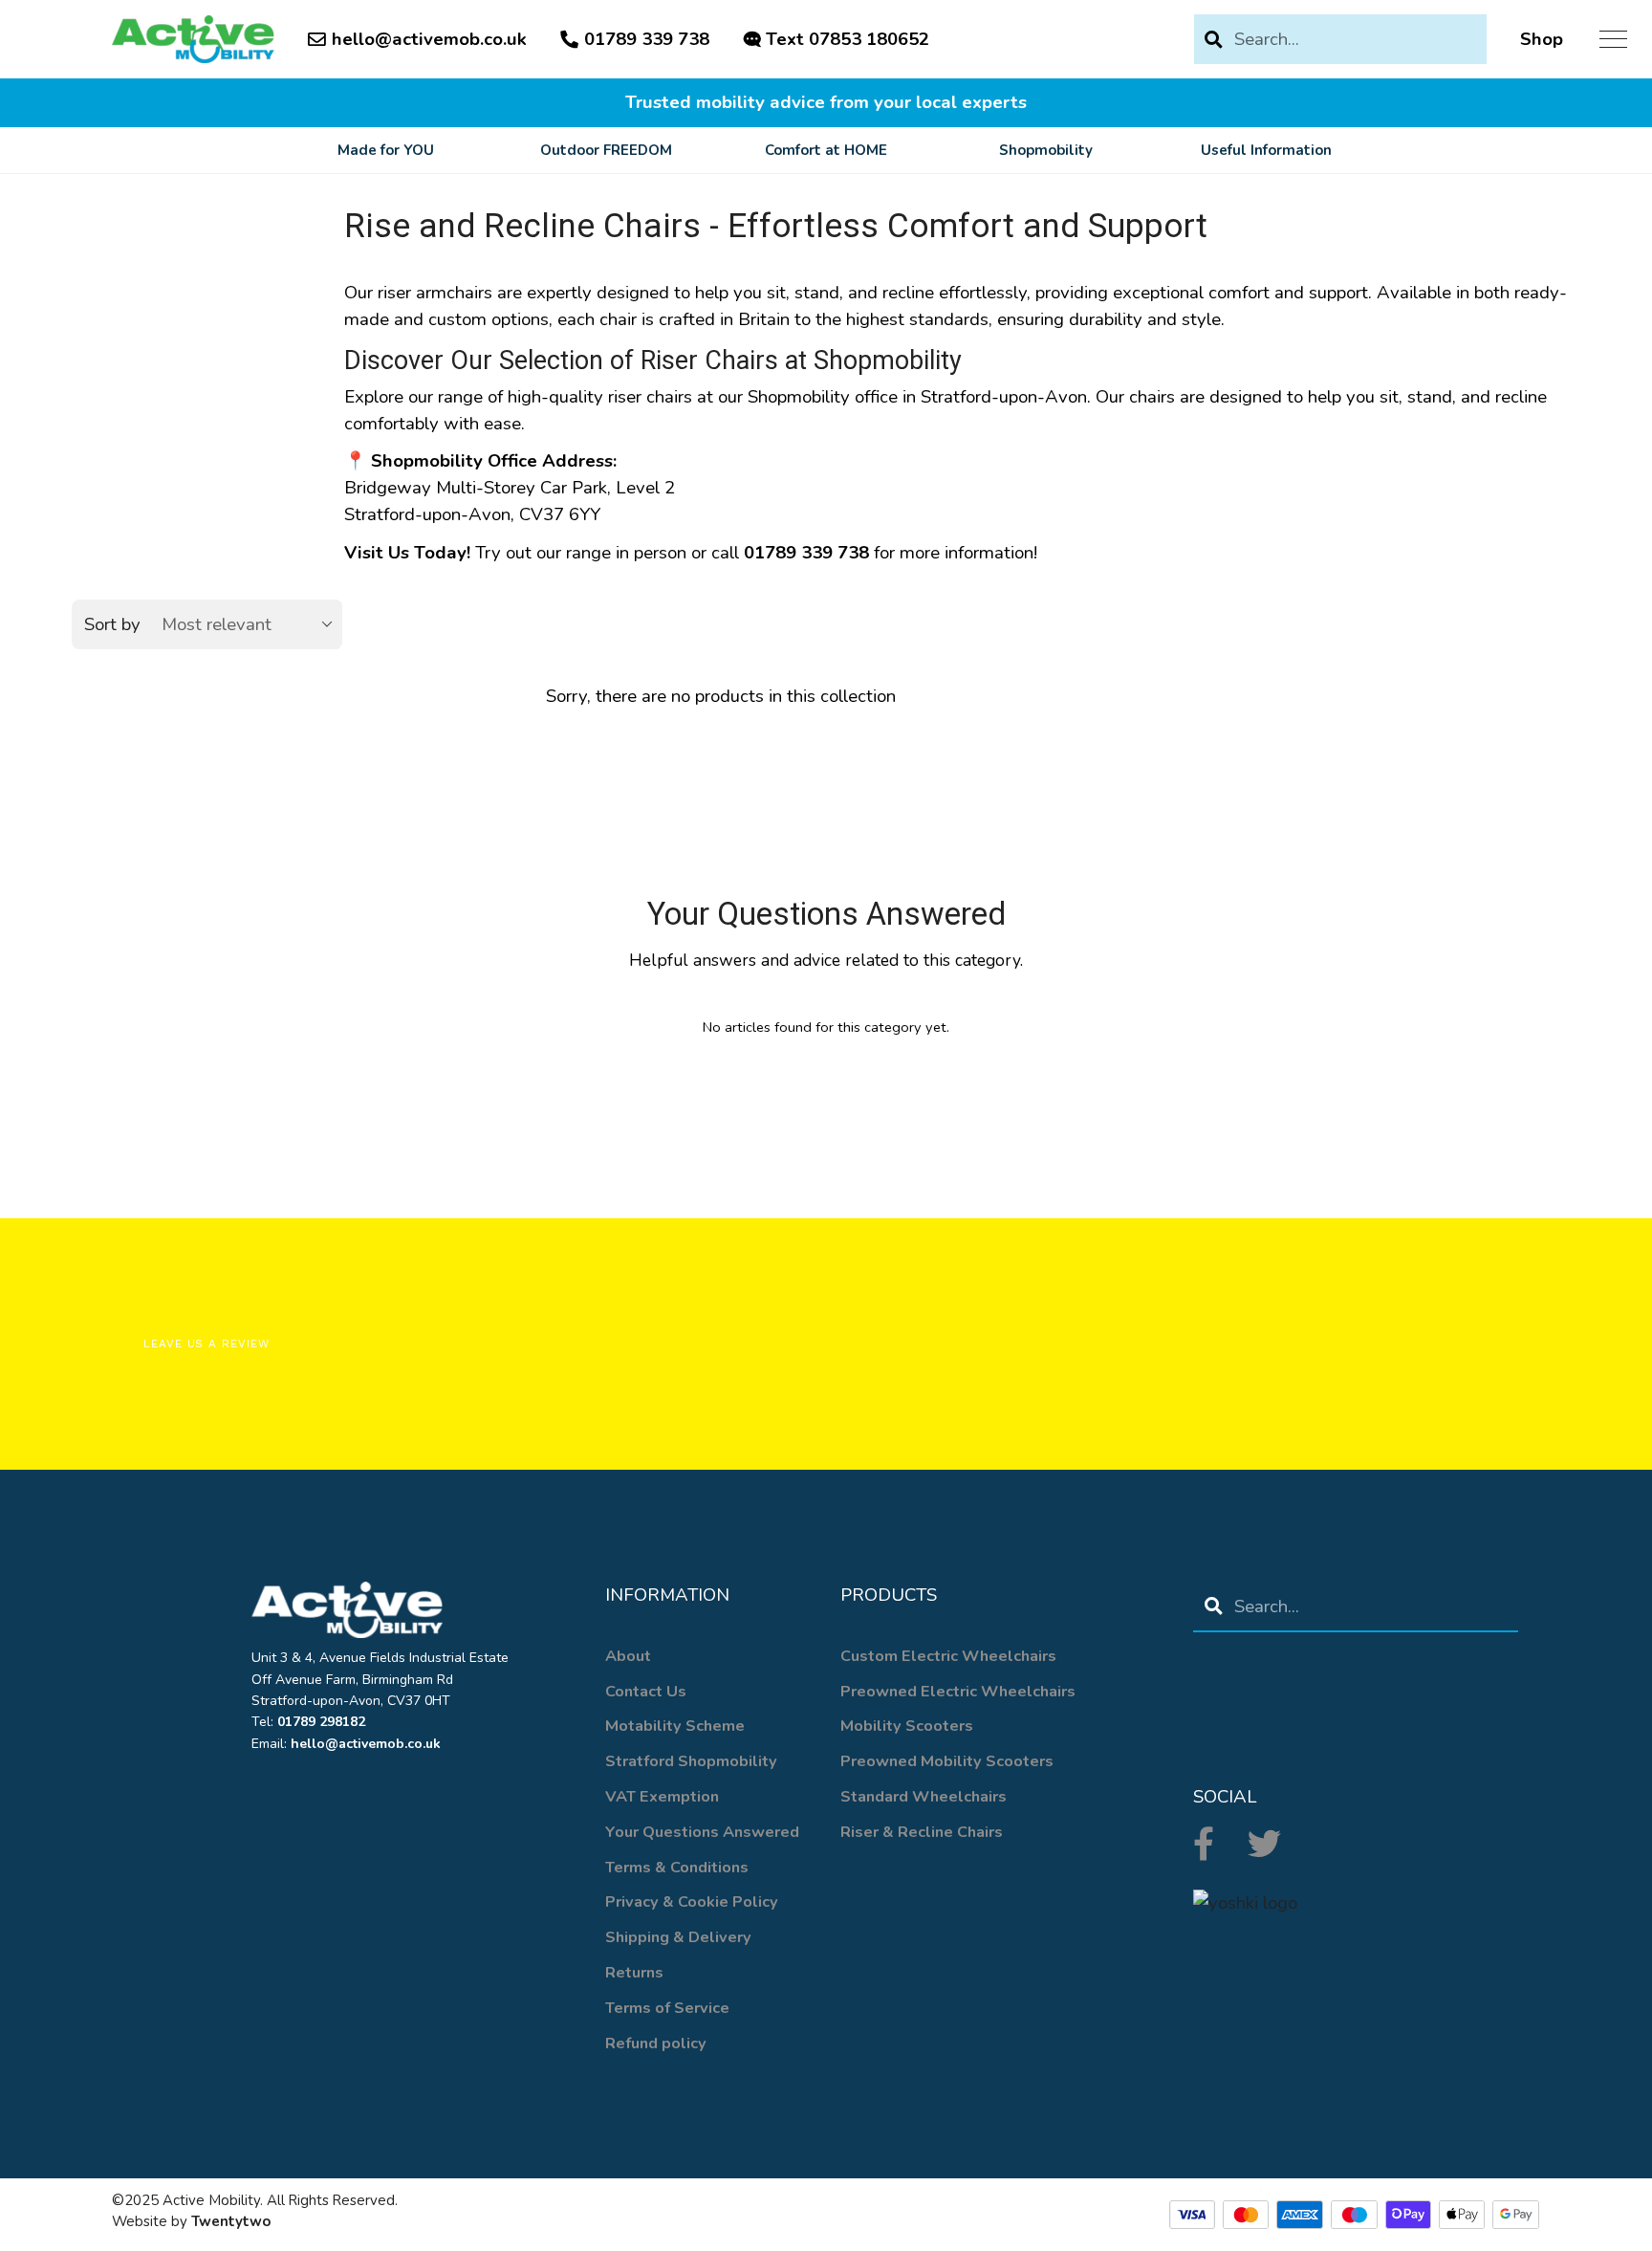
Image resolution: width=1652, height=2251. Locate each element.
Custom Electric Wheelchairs (948, 1656)
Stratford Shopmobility (691, 1761)
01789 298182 (321, 1722)
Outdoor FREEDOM (606, 150)
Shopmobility (1046, 150)
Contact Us (646, 1691)
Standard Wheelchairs (924, 1796)
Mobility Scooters (907, 1726)
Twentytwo (231, 2221)
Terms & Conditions (677, 1867)
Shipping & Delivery (678, 1937)
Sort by (112, 624)
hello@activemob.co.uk (429, 39)
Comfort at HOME (826, 150)
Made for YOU (386, 150)
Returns (634, 1972)
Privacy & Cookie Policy (692, 1901)
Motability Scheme (675, 1726)
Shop (1542, 39)
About (628, 1656)
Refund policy (656, 2043)
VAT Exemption (662, 1796)
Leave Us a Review (206, 1344)
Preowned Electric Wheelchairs (958, 1691)
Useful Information (1266, 150)
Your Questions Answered (702, 1832)
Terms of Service (667, 2008)
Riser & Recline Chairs (922, 1832)
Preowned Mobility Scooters (947, 1761)
